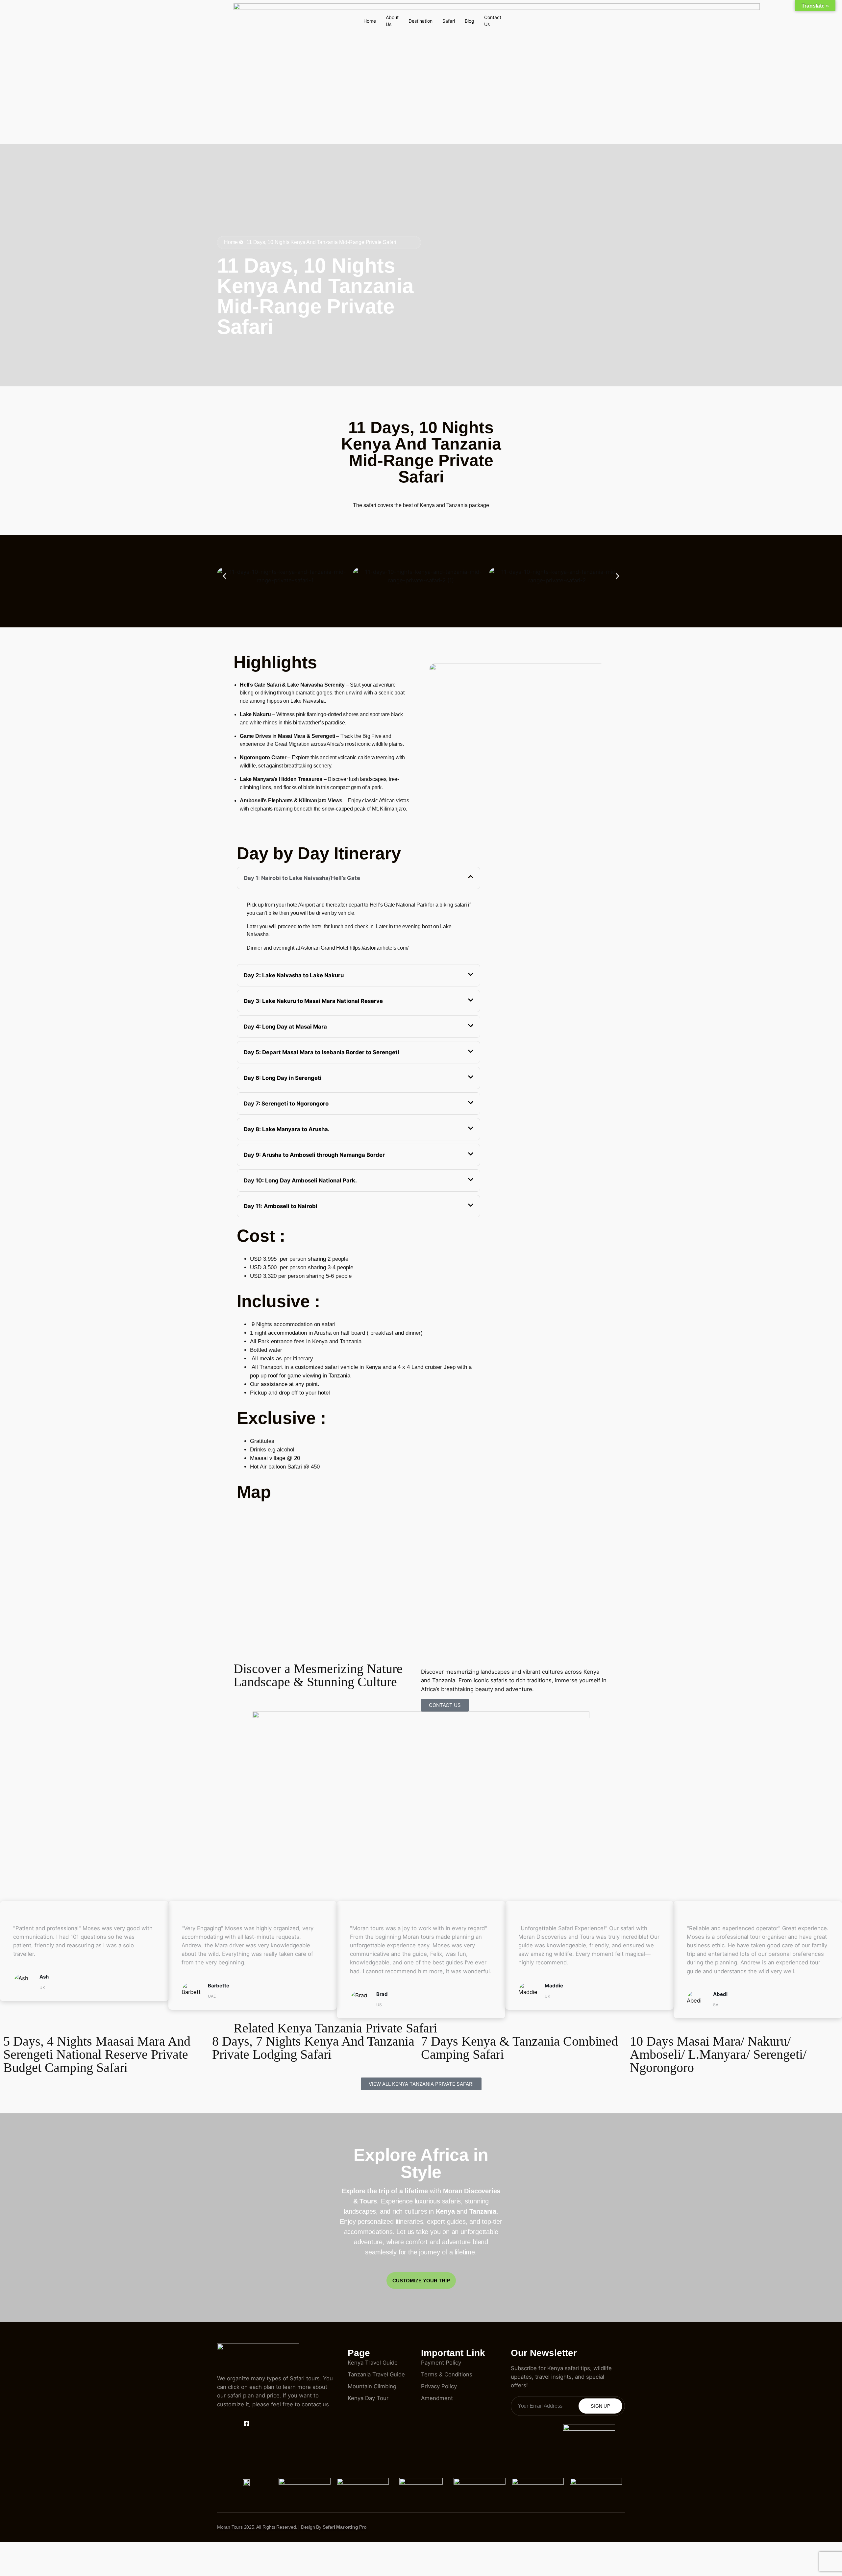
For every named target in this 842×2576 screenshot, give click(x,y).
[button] (224, 576)
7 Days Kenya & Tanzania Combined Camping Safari (520, 2048)
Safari (449, 21)
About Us (392, 21)
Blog (470, 21)
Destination (421, 21)
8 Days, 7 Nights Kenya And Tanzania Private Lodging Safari (313, 2048)
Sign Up (600, 2406)
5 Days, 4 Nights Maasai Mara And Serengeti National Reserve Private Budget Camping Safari (97, 2054)
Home (370, 21)
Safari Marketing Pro (345, 2527)
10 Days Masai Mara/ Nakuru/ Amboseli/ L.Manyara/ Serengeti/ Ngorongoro (718, 2054)
